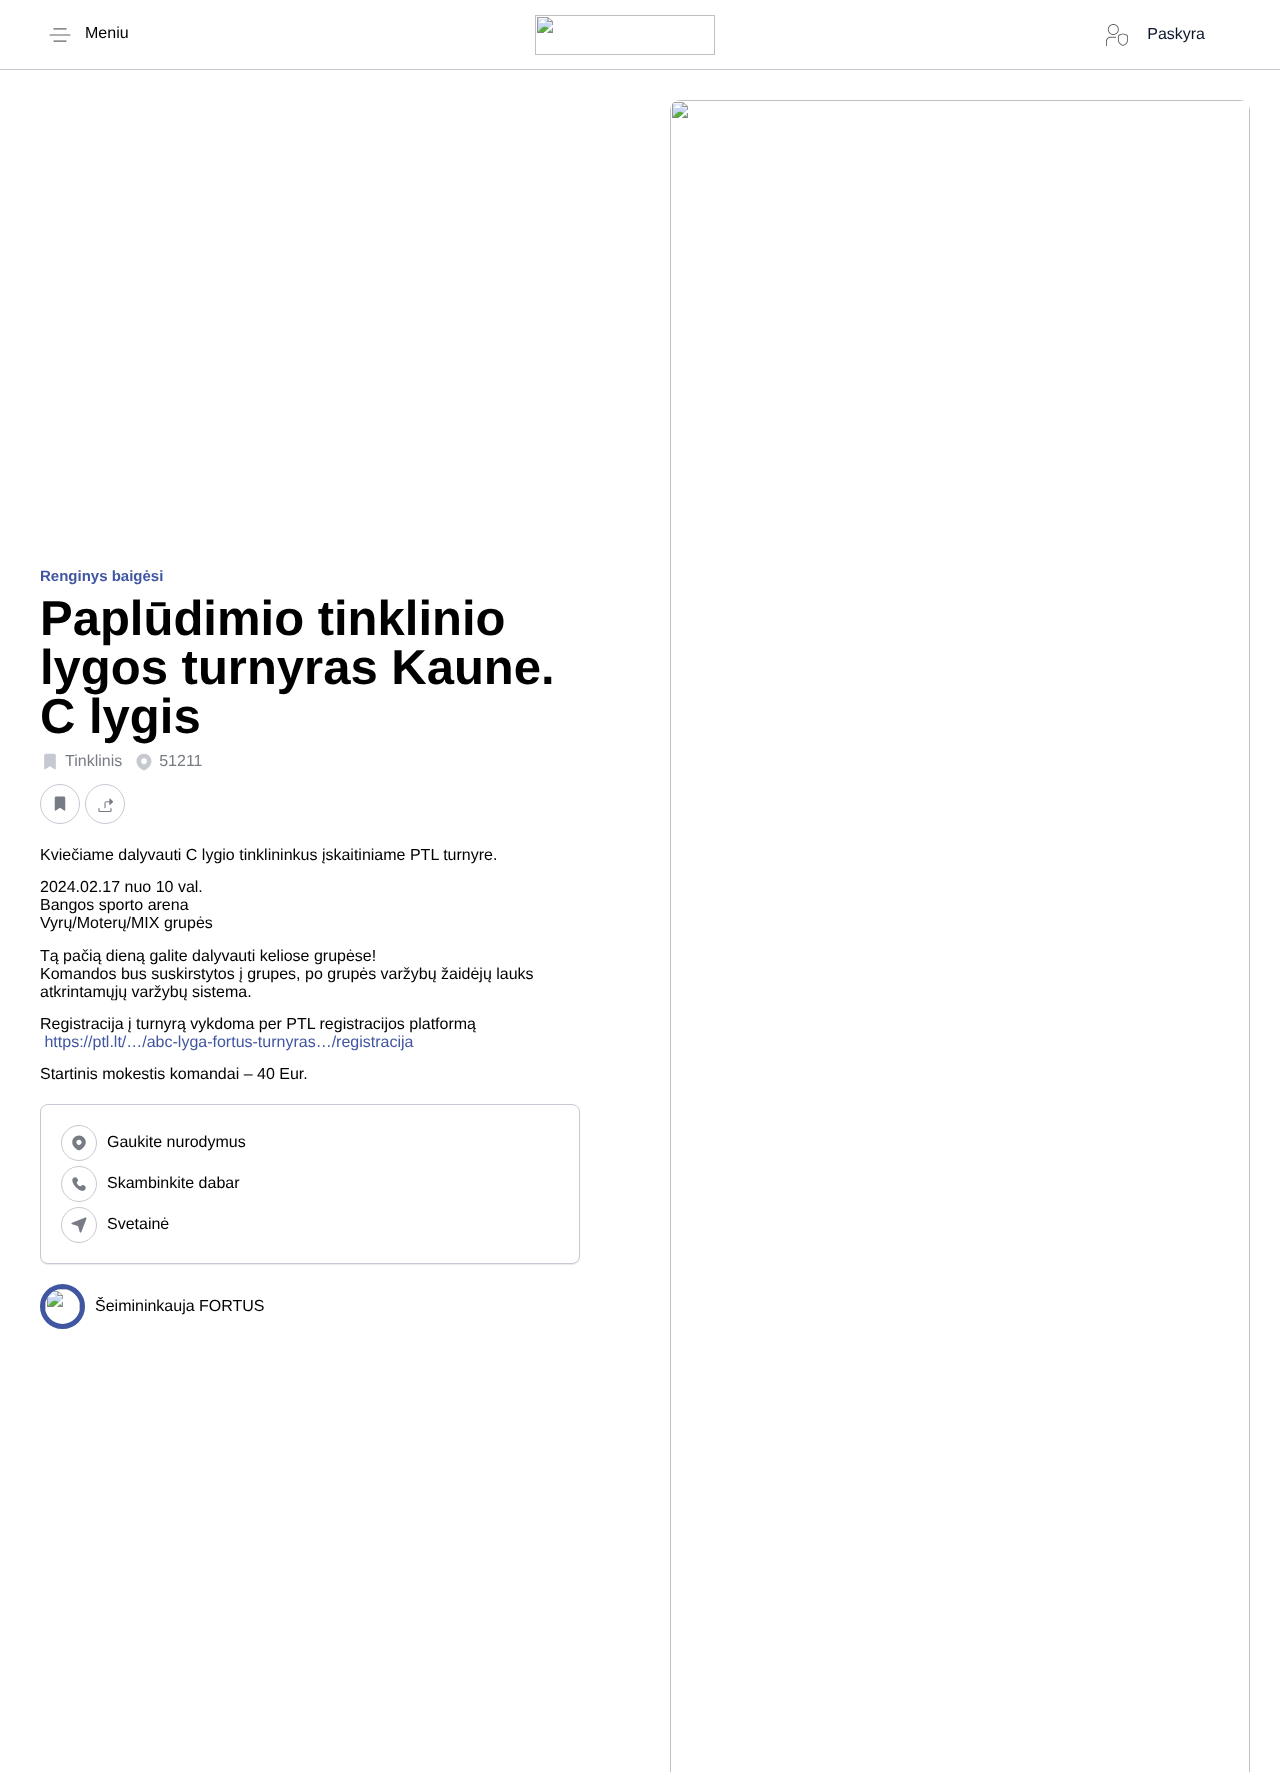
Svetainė (138, 1224)
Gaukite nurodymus (176, 1142)
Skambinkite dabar (173, 1183)
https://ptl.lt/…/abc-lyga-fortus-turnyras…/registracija (228, 1042)
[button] (60, 804)
